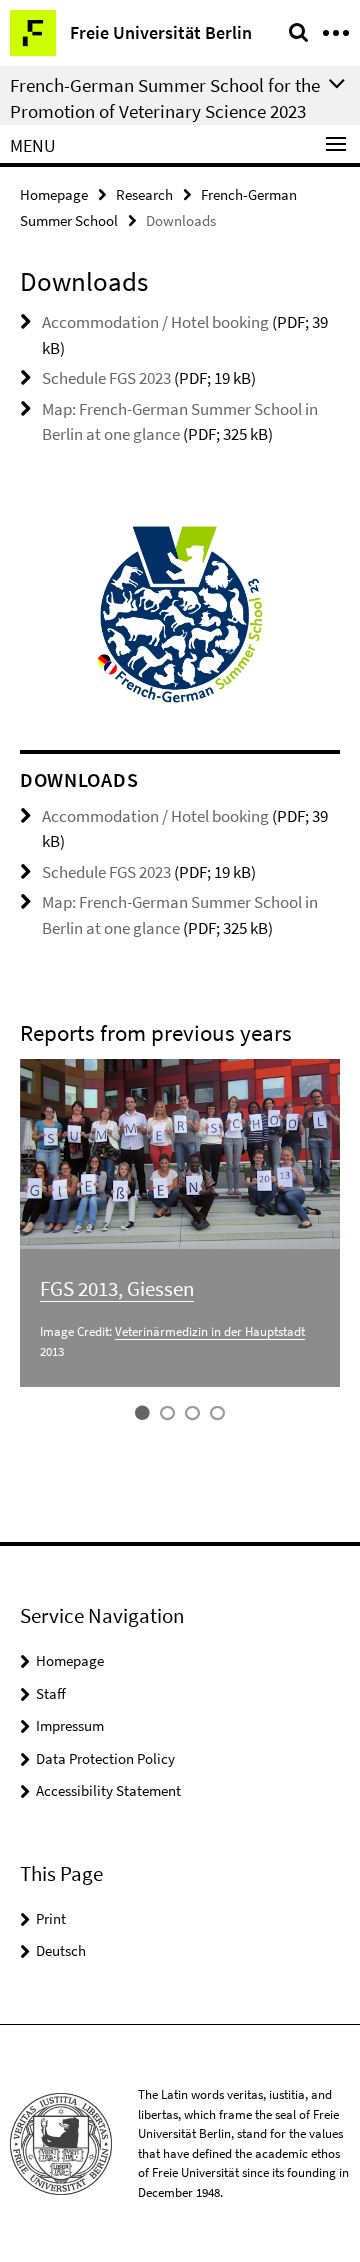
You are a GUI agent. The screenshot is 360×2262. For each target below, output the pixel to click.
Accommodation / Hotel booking (155, 322)
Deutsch (61, 1950)
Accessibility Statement (108, 1790)
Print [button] (51, 1918)
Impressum (70, 1725)
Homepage (54, 194)
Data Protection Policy (105, 1758)
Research (144, 194)
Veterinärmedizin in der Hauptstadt (210, 1331)
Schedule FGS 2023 (106, 378)
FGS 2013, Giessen (117, 1288)
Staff (51, 1693)
